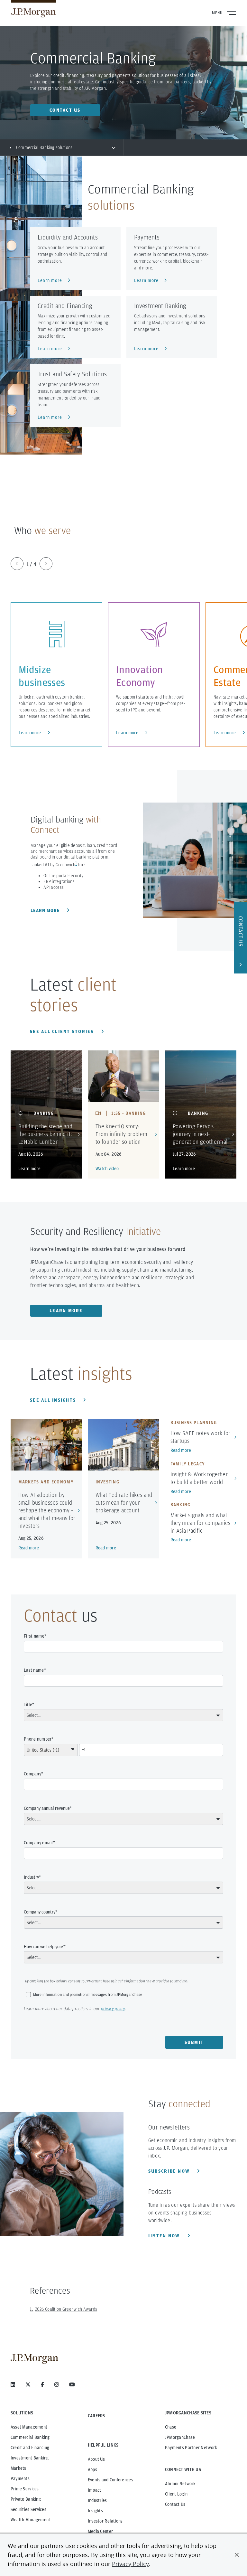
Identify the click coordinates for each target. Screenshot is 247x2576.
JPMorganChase (180, 2437)
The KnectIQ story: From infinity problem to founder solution (122, 1134)
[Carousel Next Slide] (46, 564)
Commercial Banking (30, 2437)
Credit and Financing (30, 2448)
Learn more (30, 733)
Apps (92, 2469)
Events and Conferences (110, 2480)
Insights (95, 2511)
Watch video (107, 1169)
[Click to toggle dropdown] (114, 147)
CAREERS (96, 2416)
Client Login (176, 2494)
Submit (194, 2042)
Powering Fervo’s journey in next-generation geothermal (200, 1134)
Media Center (100, 2531)
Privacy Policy (130, 2564)
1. (32, 2309)
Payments (20, 2478)
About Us (96, 2459)
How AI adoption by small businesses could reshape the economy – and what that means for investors (47, 1510)
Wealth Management (31, 2520)
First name (34, 1636)
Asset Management (29, 2427)
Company (32, 1774)
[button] (237, 2555)
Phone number (38, 1739)
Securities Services (28, 2509)
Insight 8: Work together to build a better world (199, 1478)
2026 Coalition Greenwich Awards (66, 2309)
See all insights (54, 1400)
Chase (171, 2427)
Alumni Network (180, 2484)
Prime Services (25, 2489)
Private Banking (26, 2499)
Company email (38, 1843)
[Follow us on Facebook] (42, 2384)
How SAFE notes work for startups (201, 1437)
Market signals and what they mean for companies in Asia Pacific (201, 1523)
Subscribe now (170, 2171)
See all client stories (63, 1031)
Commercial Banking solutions (44, 147)
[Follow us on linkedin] (13, 2384)
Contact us (65, 110)
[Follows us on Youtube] (72, 2384)
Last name (34, 1670)
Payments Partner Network (191, 2448)
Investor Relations (105, 2521)
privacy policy (113, 2009)
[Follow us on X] (28, 2384)
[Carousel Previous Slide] (17, 564)
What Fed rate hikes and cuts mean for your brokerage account (124, 1503)
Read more (29, 1548)
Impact (95, 2490)
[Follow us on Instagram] (57, 2384)
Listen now (165, 2236)
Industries (97, 2500)
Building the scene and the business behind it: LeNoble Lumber (45, 1134)
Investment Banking (30, 2458)
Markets (18, 2468)
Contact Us (175, 2504)
